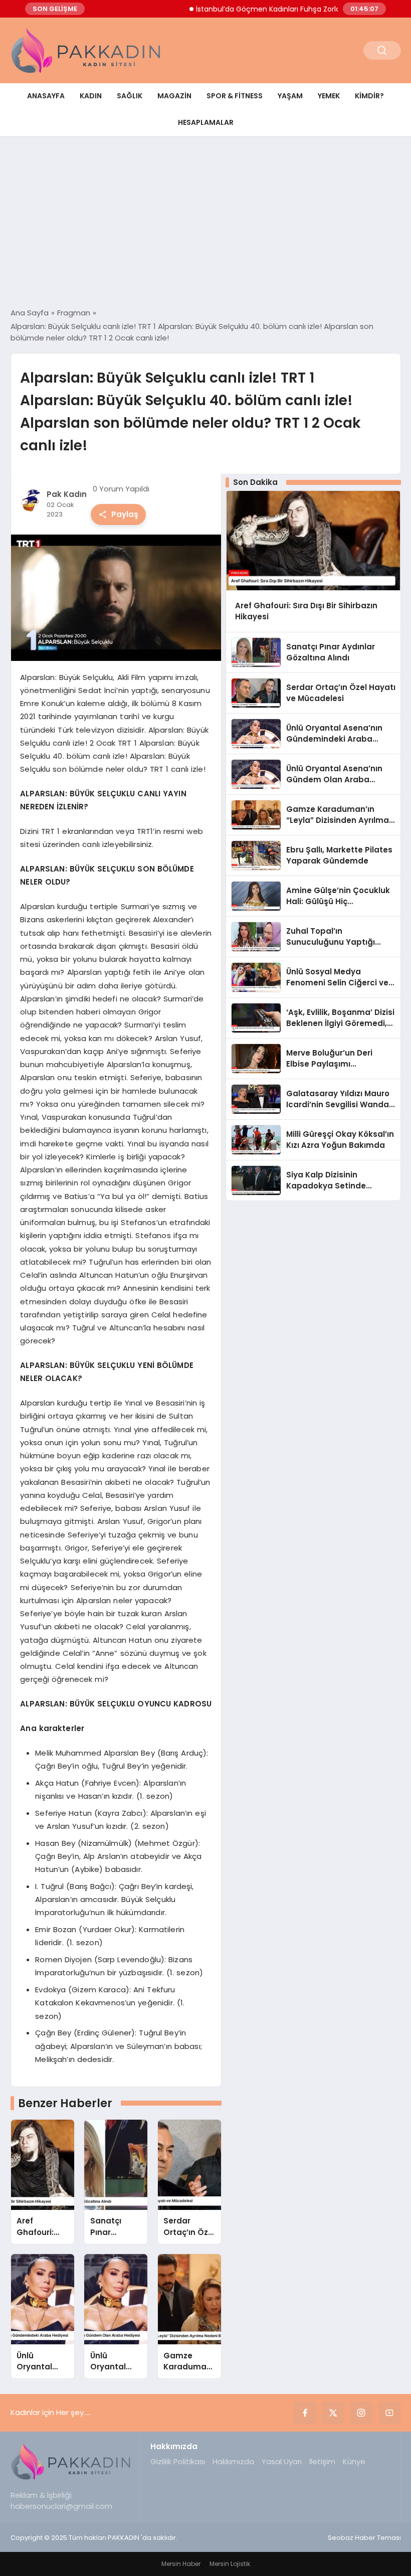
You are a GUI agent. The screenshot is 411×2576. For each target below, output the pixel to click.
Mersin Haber (181, 2564)
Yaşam (290, 96)
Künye (354, 2461)
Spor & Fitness (235, 96)
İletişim (322, 2461)
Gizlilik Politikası (178, 2461)
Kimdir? (369, 96)
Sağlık (130, 96)
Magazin (174, 96)
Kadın (91, 96)
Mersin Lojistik (230, 2564)
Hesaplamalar (206, 122)
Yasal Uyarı (282, 2461)
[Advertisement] (205, 222)
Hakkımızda (233, 2461)
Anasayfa (46, 96)
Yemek (329, 96)
